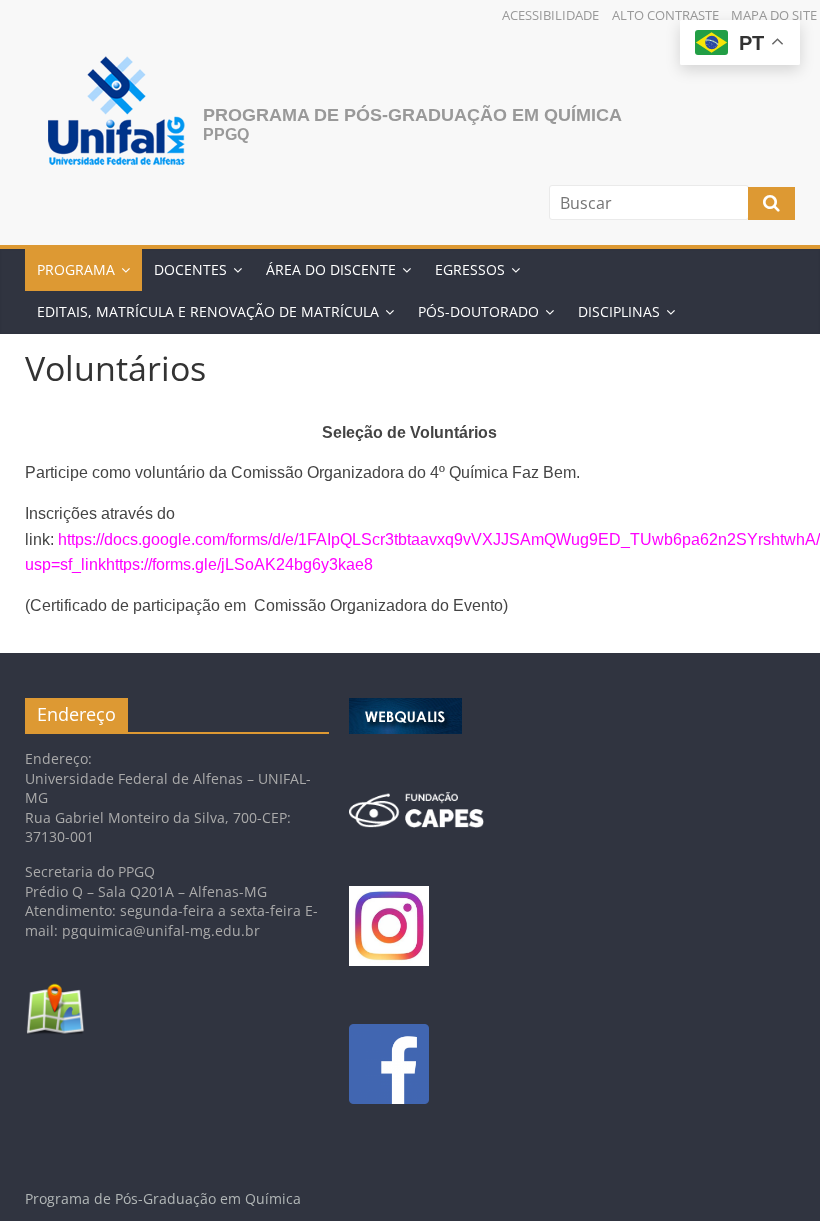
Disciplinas (619, 311)
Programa (76, 269)
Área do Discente (331, 269)
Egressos (470, 269)
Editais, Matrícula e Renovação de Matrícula (208, 311)
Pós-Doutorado (478, 311)
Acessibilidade (550, 15)
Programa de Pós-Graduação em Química (412, 115)
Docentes (190, 269)
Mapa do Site (774, 15)
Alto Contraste (665, 15)
